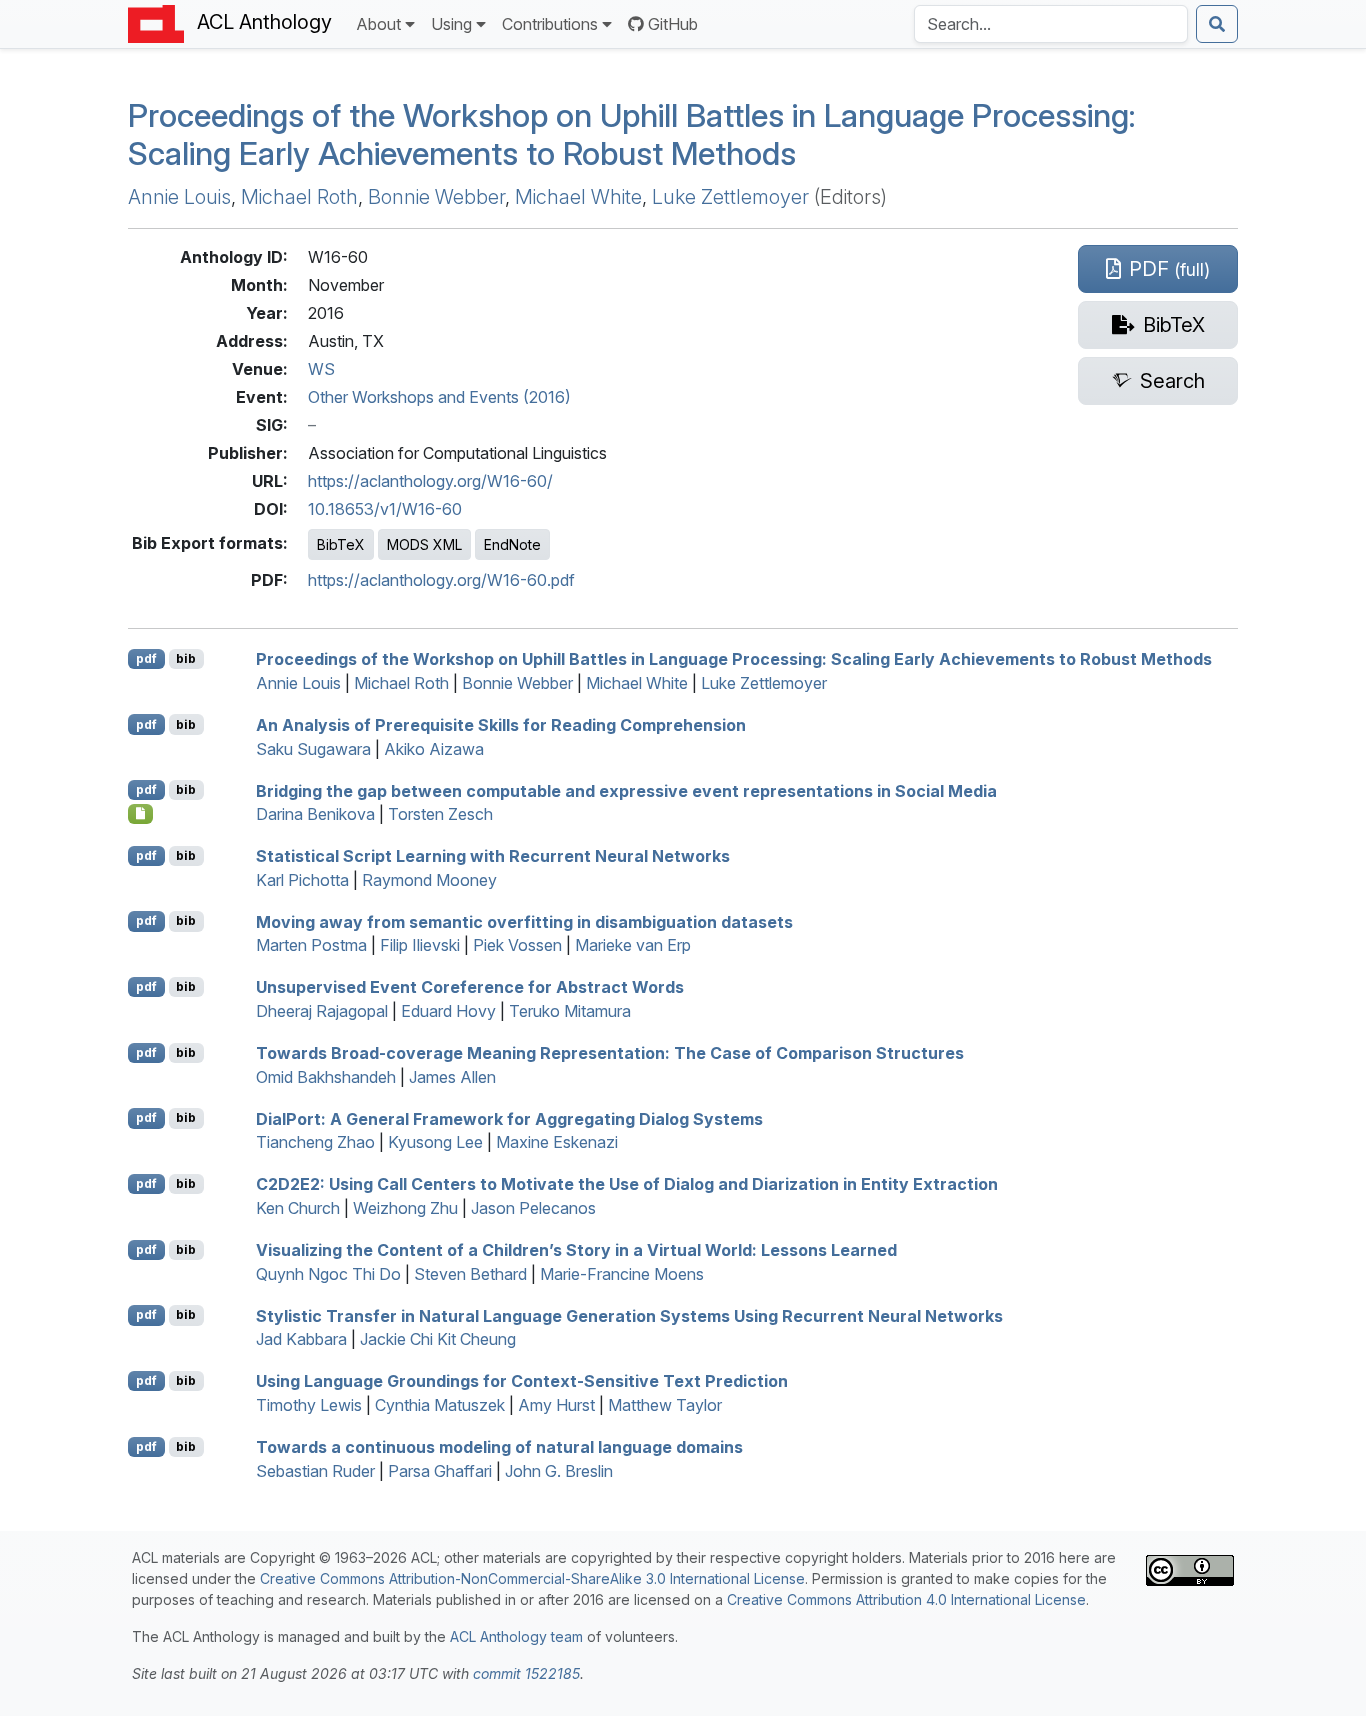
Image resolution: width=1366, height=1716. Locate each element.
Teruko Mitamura (570, 1011)
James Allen (452, 1077)
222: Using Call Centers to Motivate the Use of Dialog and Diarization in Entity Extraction (627, 1184)
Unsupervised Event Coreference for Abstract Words (470, 987)
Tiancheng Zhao (315, 1142)
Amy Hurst (556, 1405)
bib (186, 658)
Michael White (578, 197)
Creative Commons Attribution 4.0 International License (906, 1599)
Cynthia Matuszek (440, 1405)
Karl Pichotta (302, 880)
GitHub (673, 24)
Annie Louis (179, 197)
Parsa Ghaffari (440, 1471)
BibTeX (341, 544)
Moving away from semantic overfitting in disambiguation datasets (524, 921)
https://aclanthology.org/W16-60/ (430, 481)
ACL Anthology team (516, 1636)
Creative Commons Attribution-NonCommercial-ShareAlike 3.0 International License (532, 1578)
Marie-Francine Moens (622, 1274)
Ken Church (298, 1208)
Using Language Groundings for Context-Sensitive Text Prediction (522, 1381)
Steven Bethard (470, 1274)
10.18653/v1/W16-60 (385, 509)
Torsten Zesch (440, 814)
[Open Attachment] (140, 814)
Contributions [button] (550, 24)
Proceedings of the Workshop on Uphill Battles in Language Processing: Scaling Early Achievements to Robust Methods (631, 134)
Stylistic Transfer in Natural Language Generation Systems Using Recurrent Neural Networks (629, 1315)
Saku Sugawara (313, 749)
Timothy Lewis (309, 1405)
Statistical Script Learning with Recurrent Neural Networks (493, 856)
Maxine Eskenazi (557, 1142)
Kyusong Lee (435, 1142)
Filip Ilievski (420, 945)
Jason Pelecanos (533, 1208)
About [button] (378, 24)
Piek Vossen (517, 945)
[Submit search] (1217, 24)
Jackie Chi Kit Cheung (438, 1339)
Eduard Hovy (448, 1011)
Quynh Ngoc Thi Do (328, 1274)
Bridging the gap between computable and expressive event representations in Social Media (626, 790)
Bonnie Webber (436, 197)
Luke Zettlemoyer (730, 197)
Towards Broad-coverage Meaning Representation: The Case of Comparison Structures (610, 1053)
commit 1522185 (526, 1673)
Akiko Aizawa (434, 749)
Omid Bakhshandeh (326, 1077)
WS (321, 369)
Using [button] (451, 24)
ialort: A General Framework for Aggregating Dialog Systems (509, 1118)
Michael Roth (299, 197)
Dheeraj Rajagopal (322, 1011)
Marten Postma (311, 945)
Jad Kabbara (301, 1339)
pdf (146, 658)
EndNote (512, 544)
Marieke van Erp (633, 945)
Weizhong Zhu (405, 1208)
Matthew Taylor (665, 1405)
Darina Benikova (315, 814)
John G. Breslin (559, 1471)
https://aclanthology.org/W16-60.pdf (441, 580)
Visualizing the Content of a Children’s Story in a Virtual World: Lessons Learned (576, 1250)
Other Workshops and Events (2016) (439, 397)
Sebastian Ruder (315, 1471)
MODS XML (424, 544)
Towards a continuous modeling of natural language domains (499, 1447)
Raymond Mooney (429, 880)
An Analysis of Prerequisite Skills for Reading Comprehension (501, 725)
